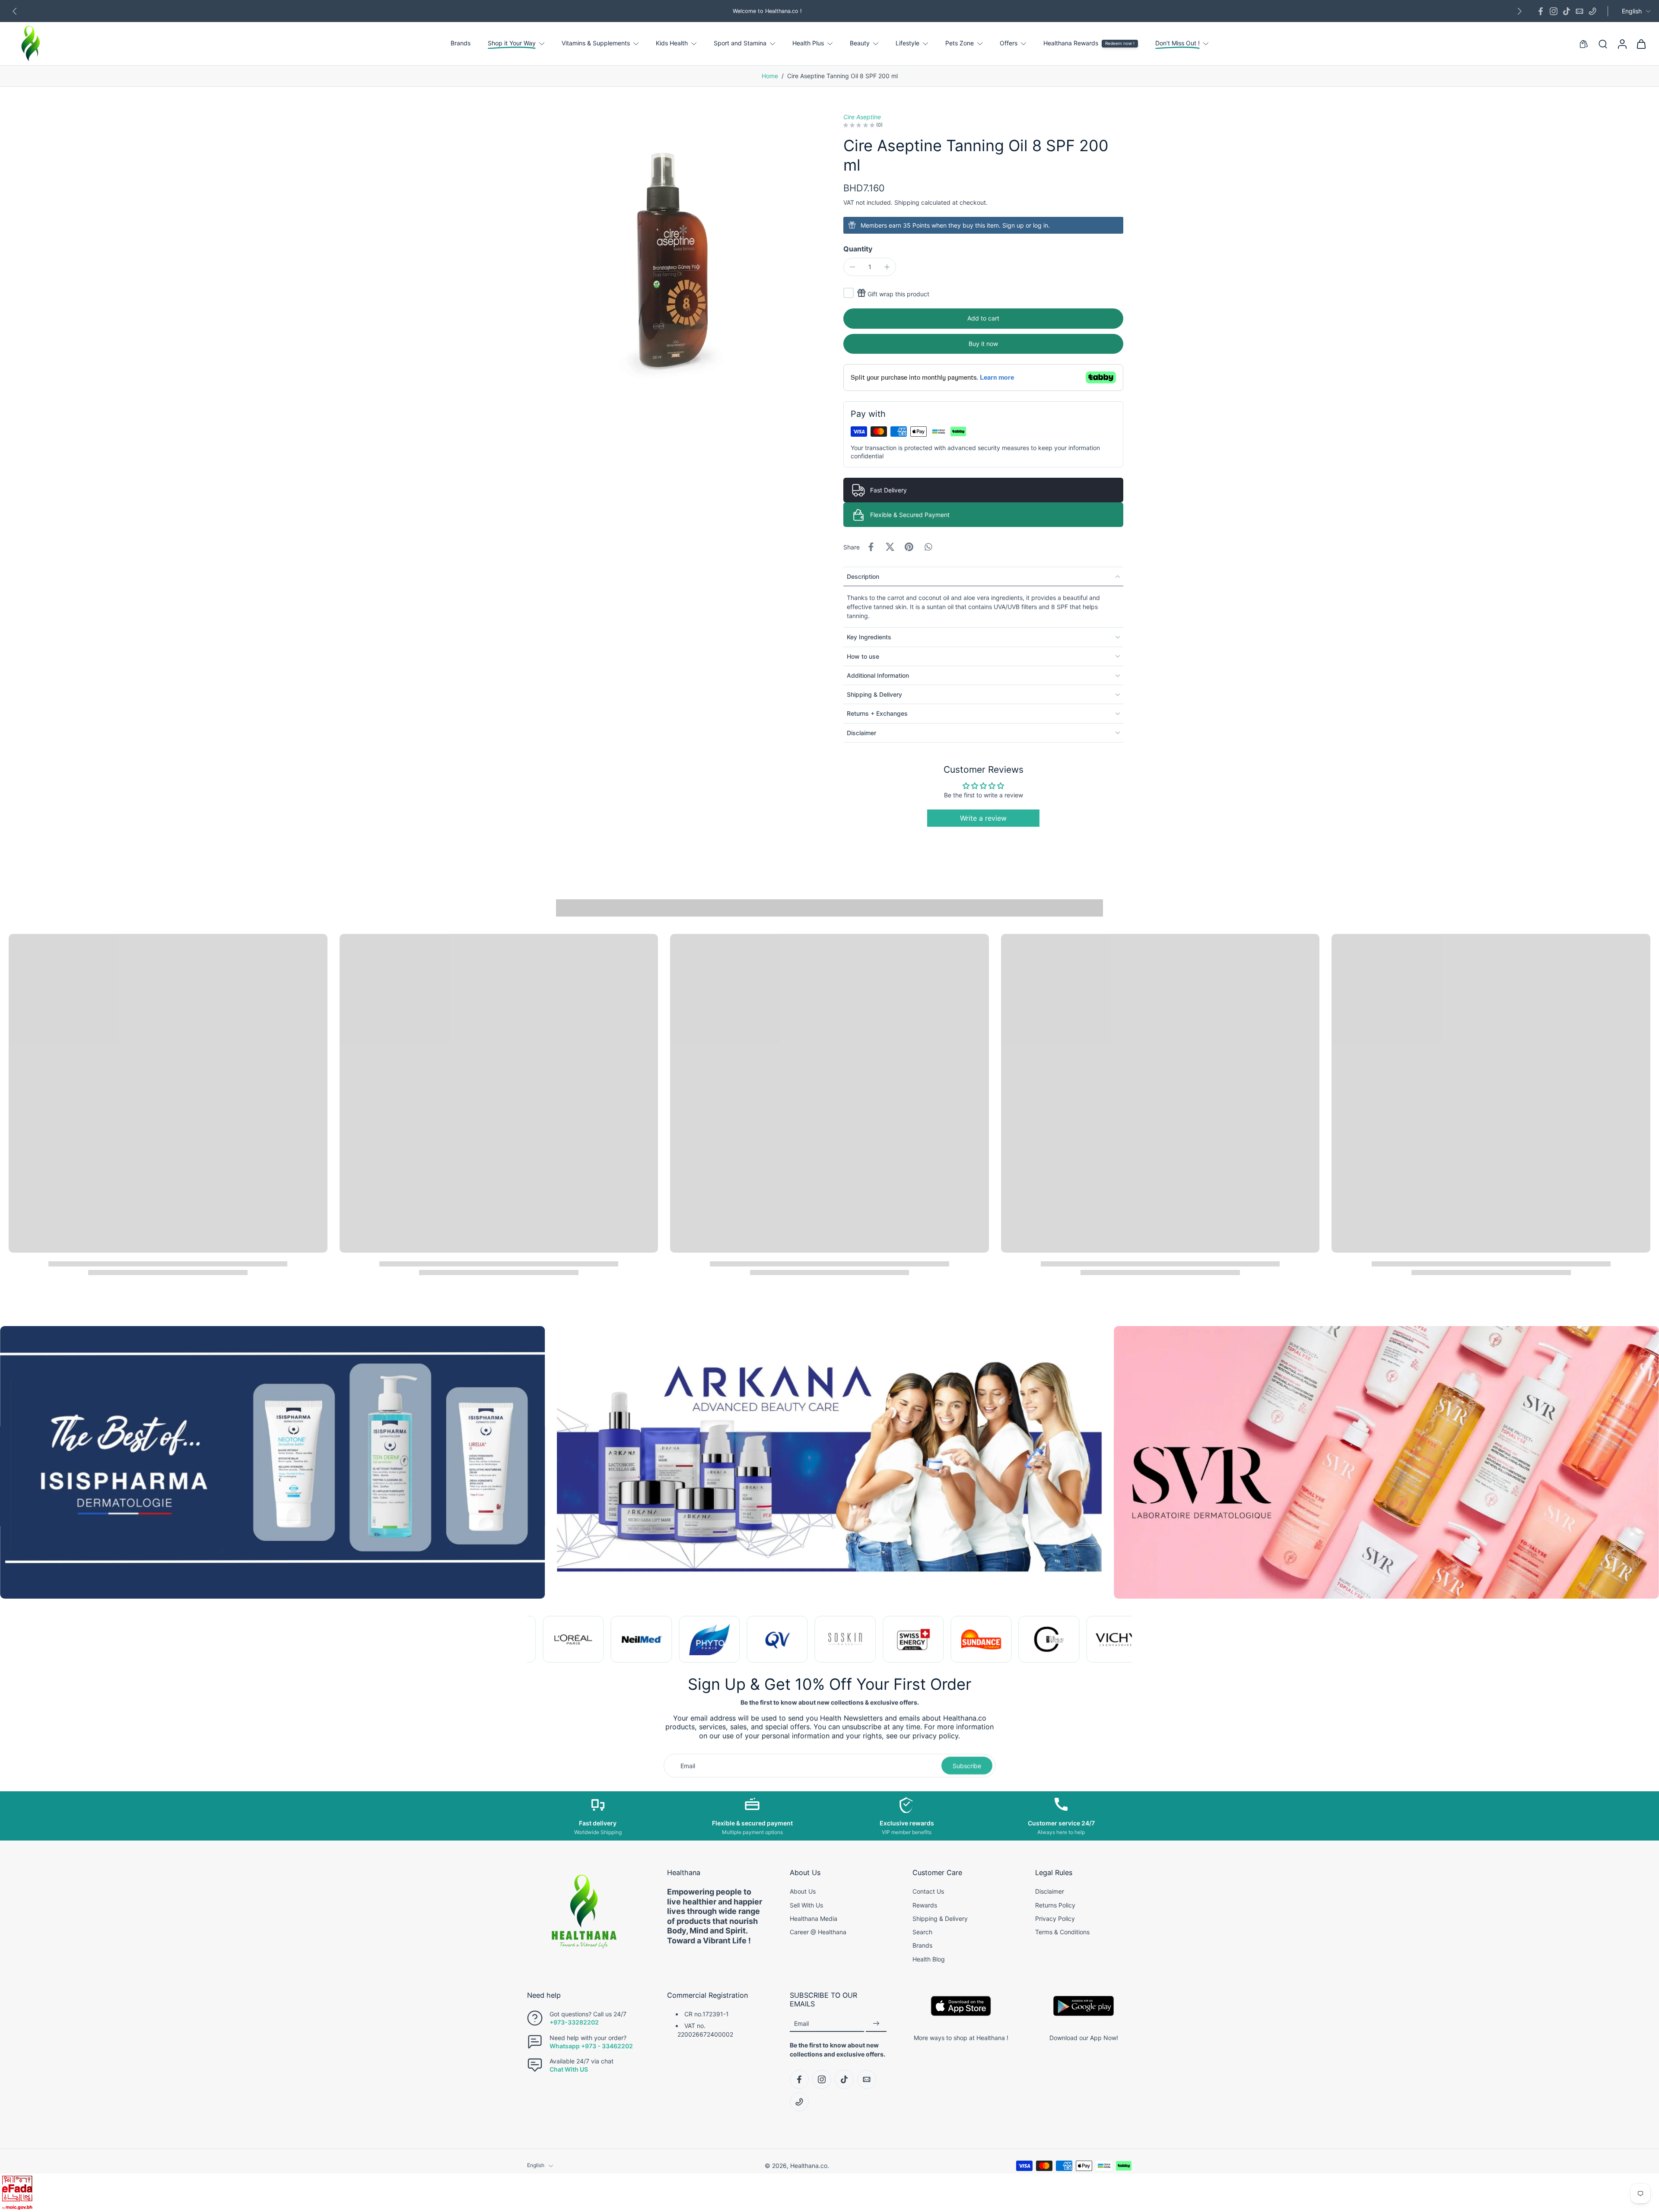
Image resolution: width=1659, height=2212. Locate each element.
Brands (461, 43)
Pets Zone (960, 43)
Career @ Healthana (818, 1932)
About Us (803, 1892)
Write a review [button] (983, 818)
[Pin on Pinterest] (909, 547)
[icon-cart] (1641, 44)
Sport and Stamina (740, 43)
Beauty (860, 43)
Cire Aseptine (862, 117)
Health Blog (929, 1959)
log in (1041, 225)
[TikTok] (1567, 11)
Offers (1009, 43)
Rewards (925, 1905)
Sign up (1013, 225)
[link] (564, 1639)
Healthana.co (809, 2166)
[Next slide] (1519, 11)
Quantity (858, 249)
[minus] (852, 267)
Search (922, 1932)
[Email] (1580, 11)
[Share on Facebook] (871, 547)
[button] (983, 319)
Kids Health (672, 43)
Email (801, 2023)
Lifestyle (907, 43)
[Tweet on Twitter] (890, 547)
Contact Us (928, 1892)
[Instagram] (1554, 11)
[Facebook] (1541, 11)
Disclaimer (1050, 1892)
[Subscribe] (876, 2024)
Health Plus (808, 43)
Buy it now (983, 344)
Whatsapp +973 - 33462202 (591, 2046)
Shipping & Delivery (940, 1918)
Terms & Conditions (1062, 1932)
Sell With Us (806, 1905)
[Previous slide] (15, 11)
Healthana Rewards (1071, 43)
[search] (1603, 44)
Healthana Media (814, 1918)
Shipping (908, 202)
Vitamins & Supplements (596, 43)
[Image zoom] (671, 257)
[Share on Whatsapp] (928, 547)
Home (770, 76)
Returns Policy (1055, 1905)
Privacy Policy (1055, 1918)
